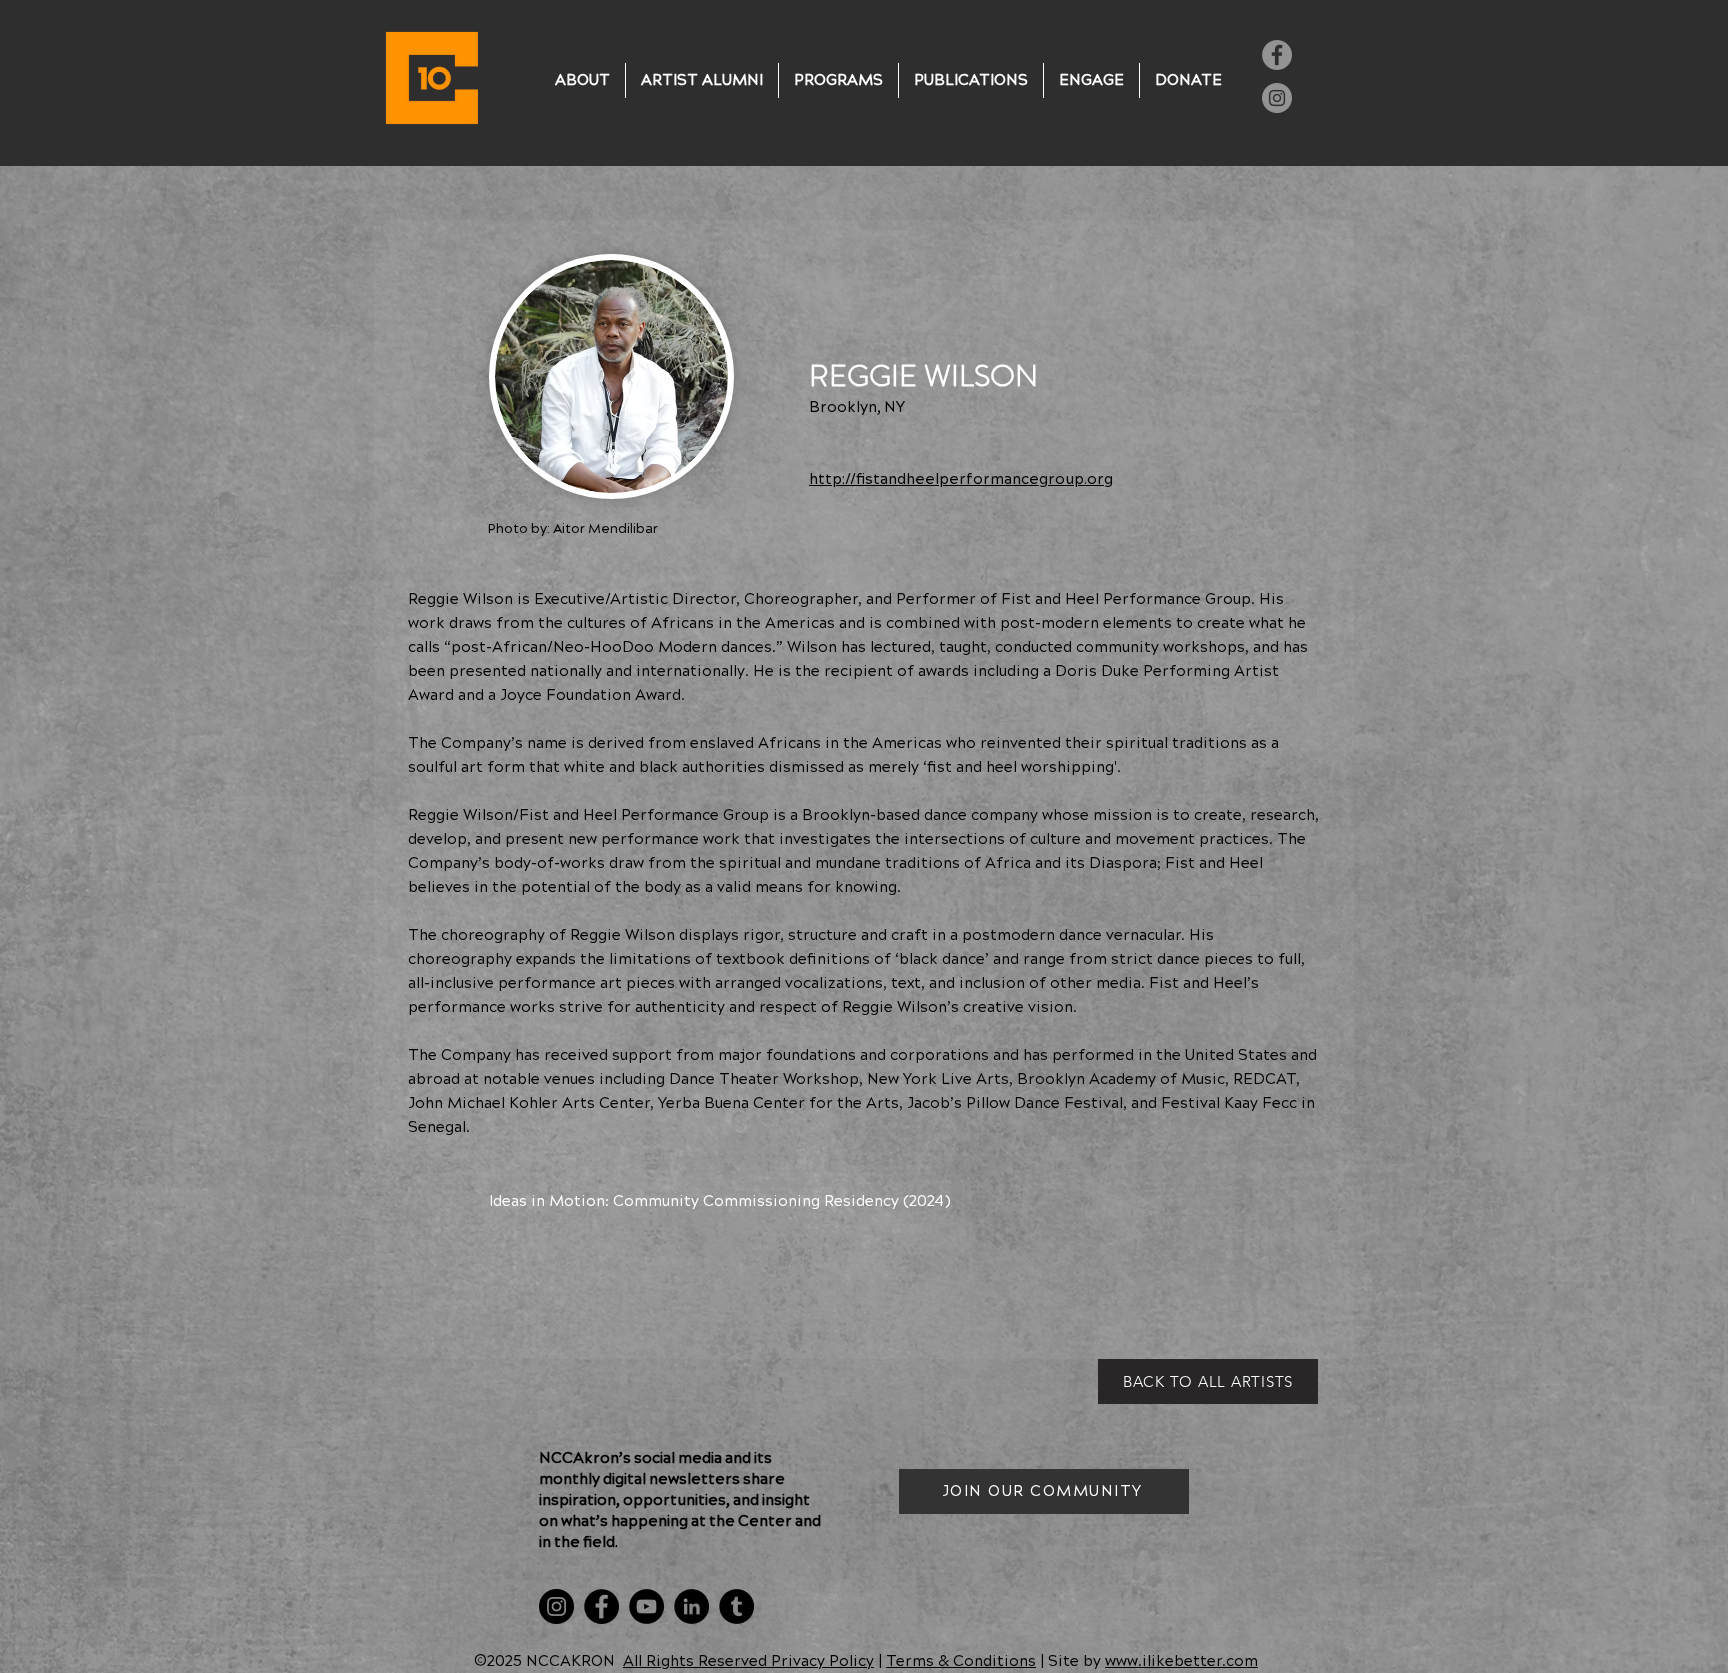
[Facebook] (1277, 55)
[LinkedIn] (691, 1606)
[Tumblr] (736, 1606)
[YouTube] (646, 1606)
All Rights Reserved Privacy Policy (748, 1661)
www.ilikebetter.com (1181, 1661)
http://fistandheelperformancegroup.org (961, 479)
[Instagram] (1277, 98)
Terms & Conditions (961, 1661)
